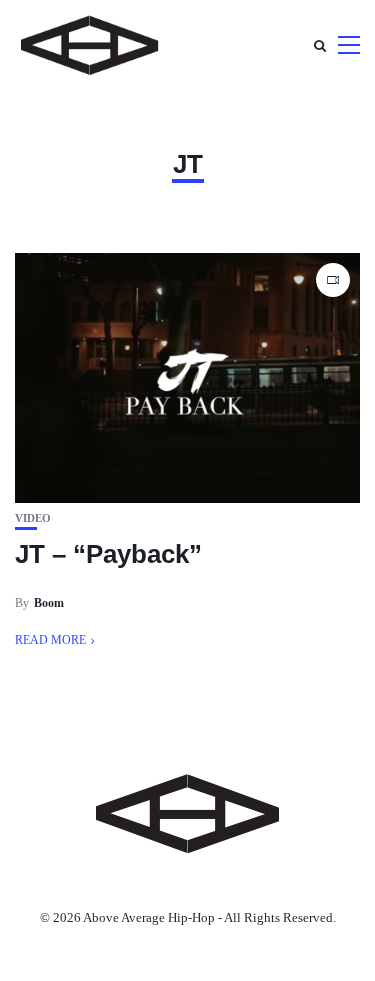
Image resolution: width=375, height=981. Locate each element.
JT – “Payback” (108, 554)
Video (33, 518)
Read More (50, 640)
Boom (49, 603)
